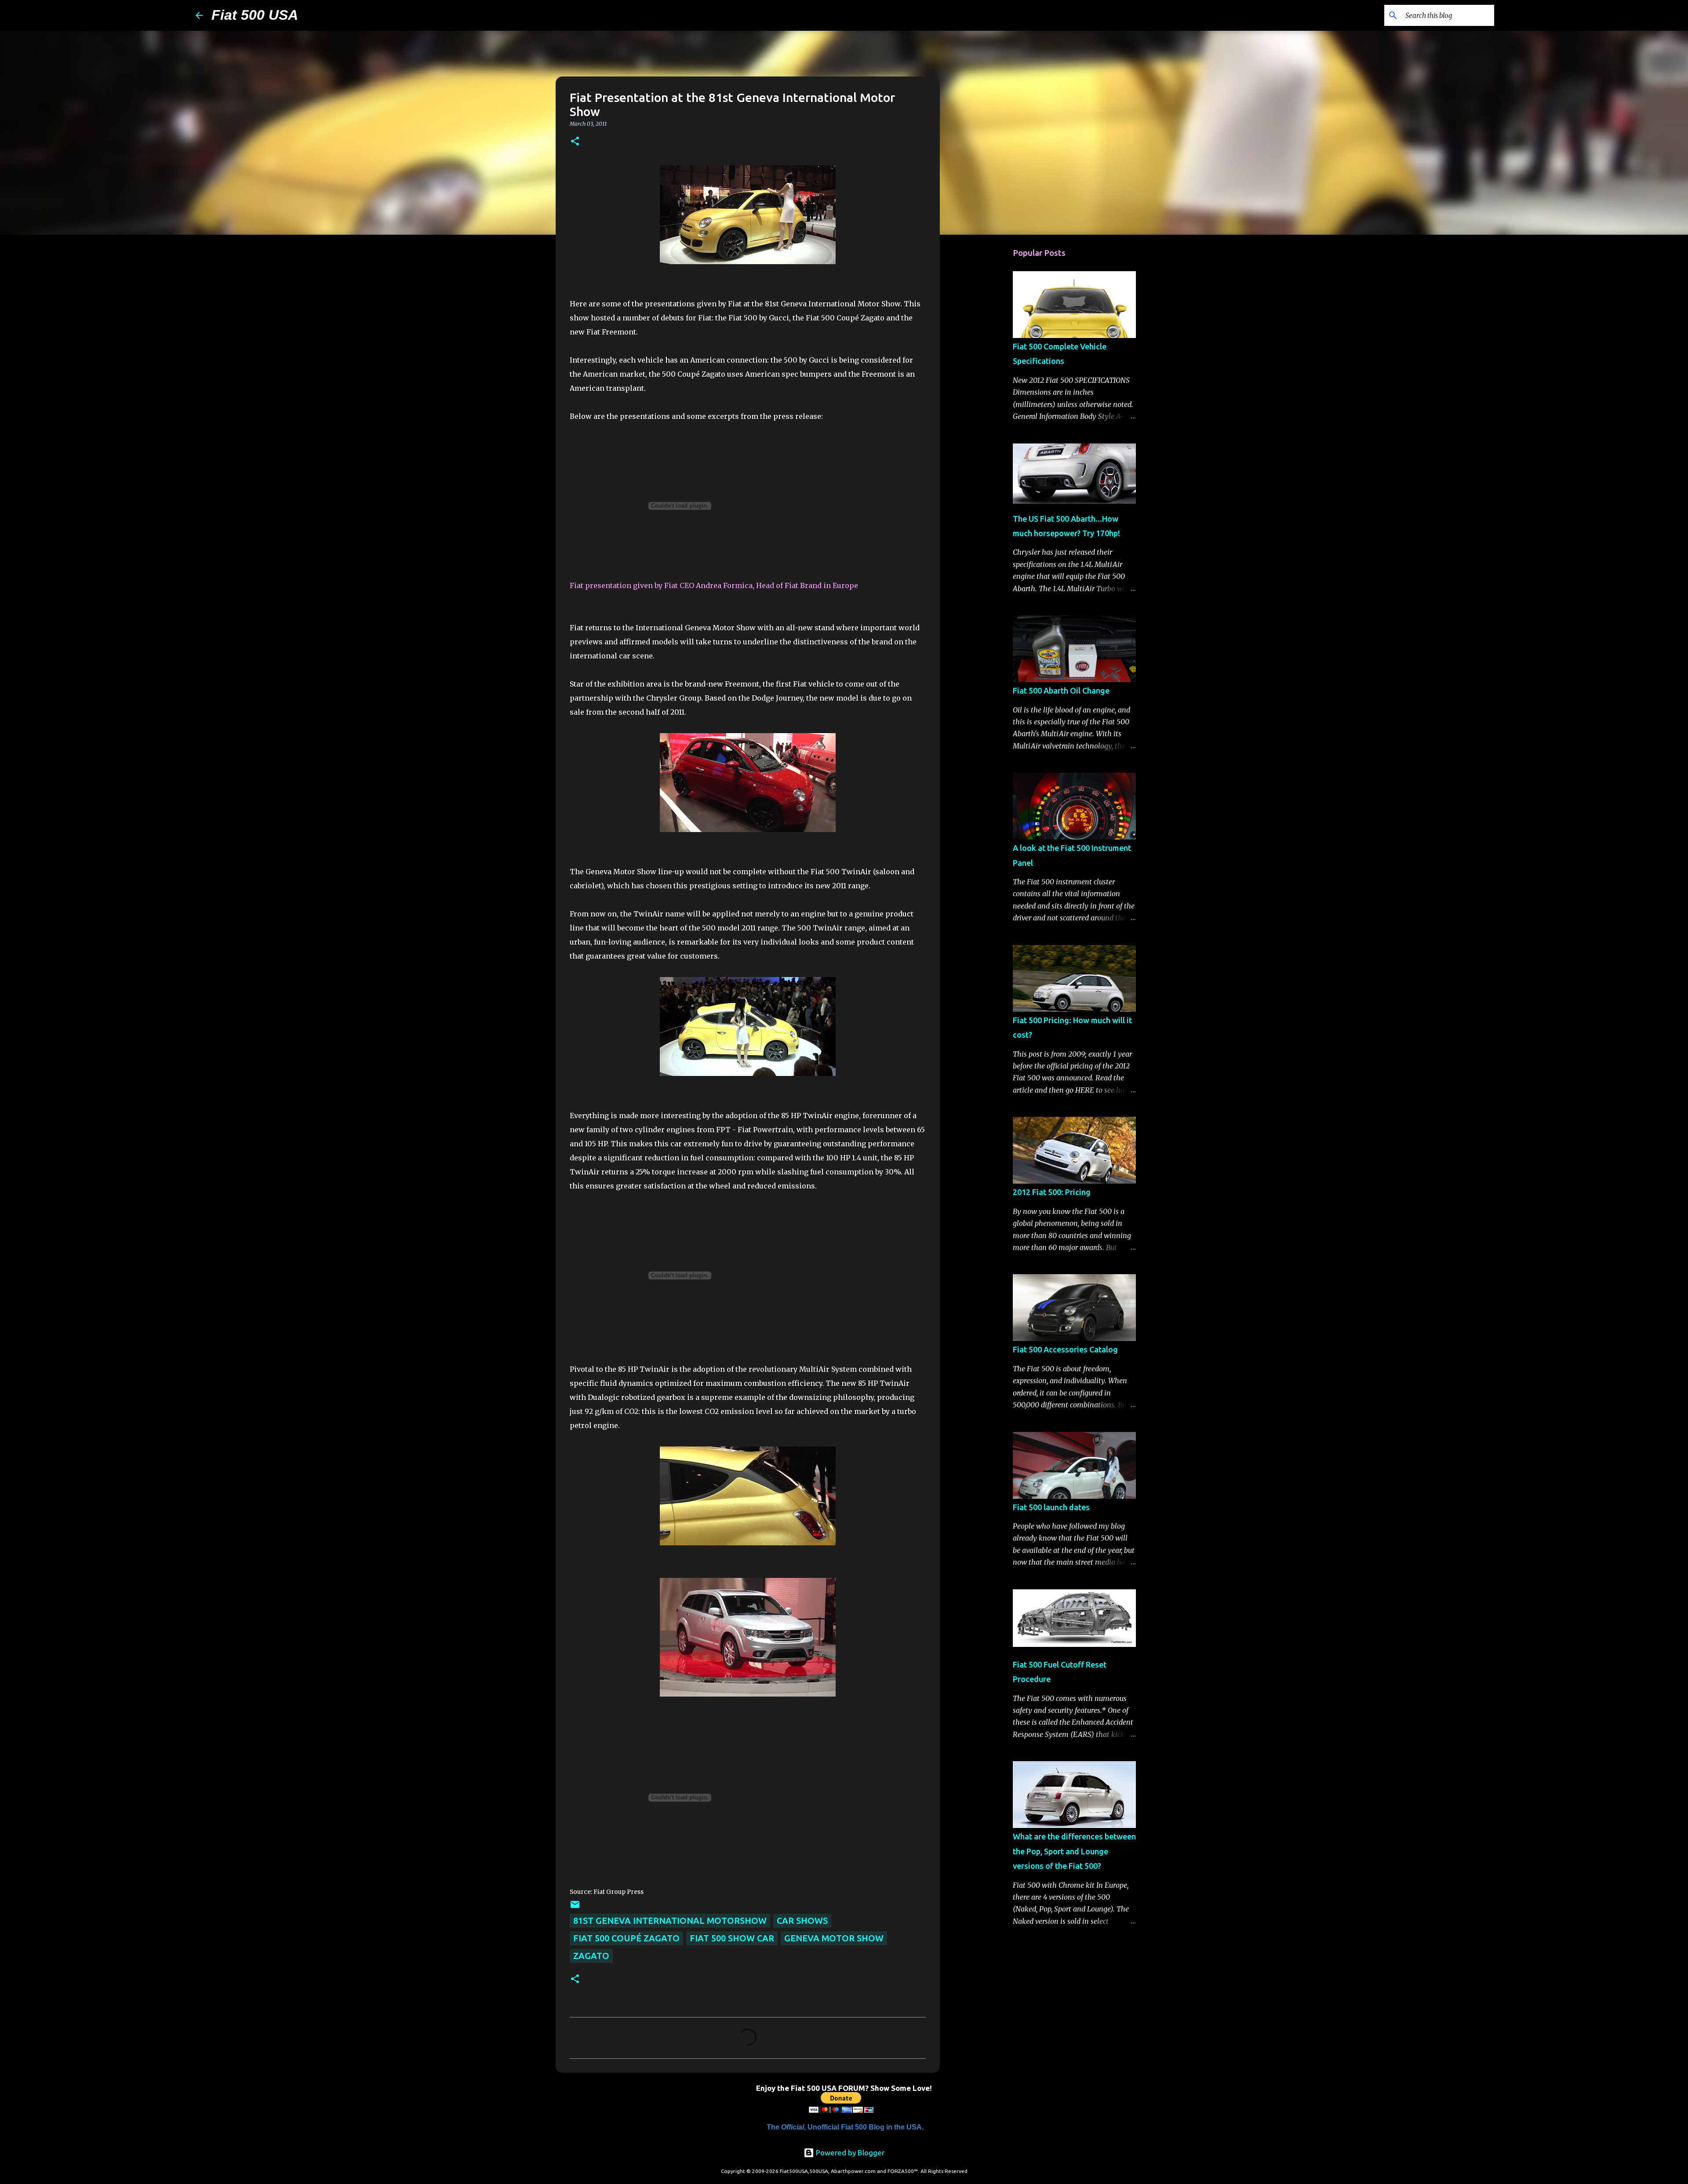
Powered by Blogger (849, 2153)
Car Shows (802, 1921)
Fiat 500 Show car (732, 1938)
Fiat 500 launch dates (1051, 1507)
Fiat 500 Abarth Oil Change (1061, 690)
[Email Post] (575, 1906)
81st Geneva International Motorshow (670, 1921)
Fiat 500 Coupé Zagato (626, 1938)
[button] (575, 142)
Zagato (591, 1956)
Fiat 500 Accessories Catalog (1065, 1349)
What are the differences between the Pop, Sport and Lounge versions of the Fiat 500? (1074, 1851)
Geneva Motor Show (834, 1938)
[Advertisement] (985, 380)
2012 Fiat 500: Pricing (1052, 1192)
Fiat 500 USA (255, 15)
